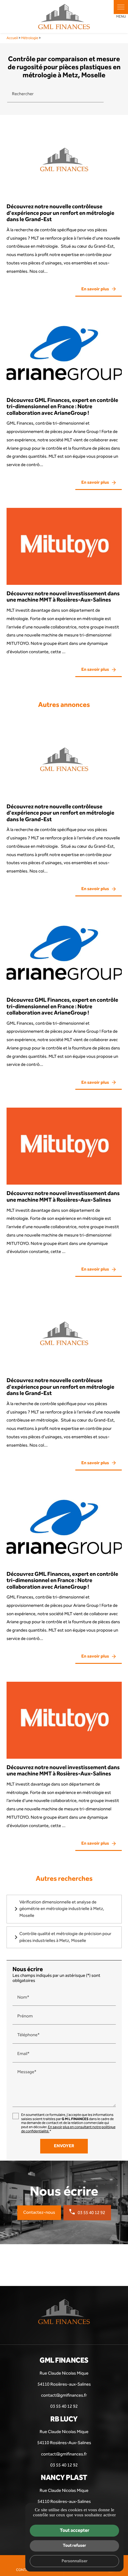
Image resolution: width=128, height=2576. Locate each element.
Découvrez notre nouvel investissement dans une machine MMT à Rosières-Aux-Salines (63, 597)
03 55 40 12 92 (91, 2213)
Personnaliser (75, 2561)
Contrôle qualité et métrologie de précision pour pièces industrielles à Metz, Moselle (65, 1937)
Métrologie (30, 38)
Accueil (12, 38)
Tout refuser (74, 2545)
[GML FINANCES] (64, 17)
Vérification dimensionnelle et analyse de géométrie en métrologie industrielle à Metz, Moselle (62, 1909)
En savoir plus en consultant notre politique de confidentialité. (68, 2129)
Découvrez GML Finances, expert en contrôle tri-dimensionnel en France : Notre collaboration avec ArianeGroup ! (62, 407)
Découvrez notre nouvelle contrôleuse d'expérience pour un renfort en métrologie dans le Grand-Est (60, 213)
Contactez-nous (39, 2213)
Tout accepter (75, 2530)
